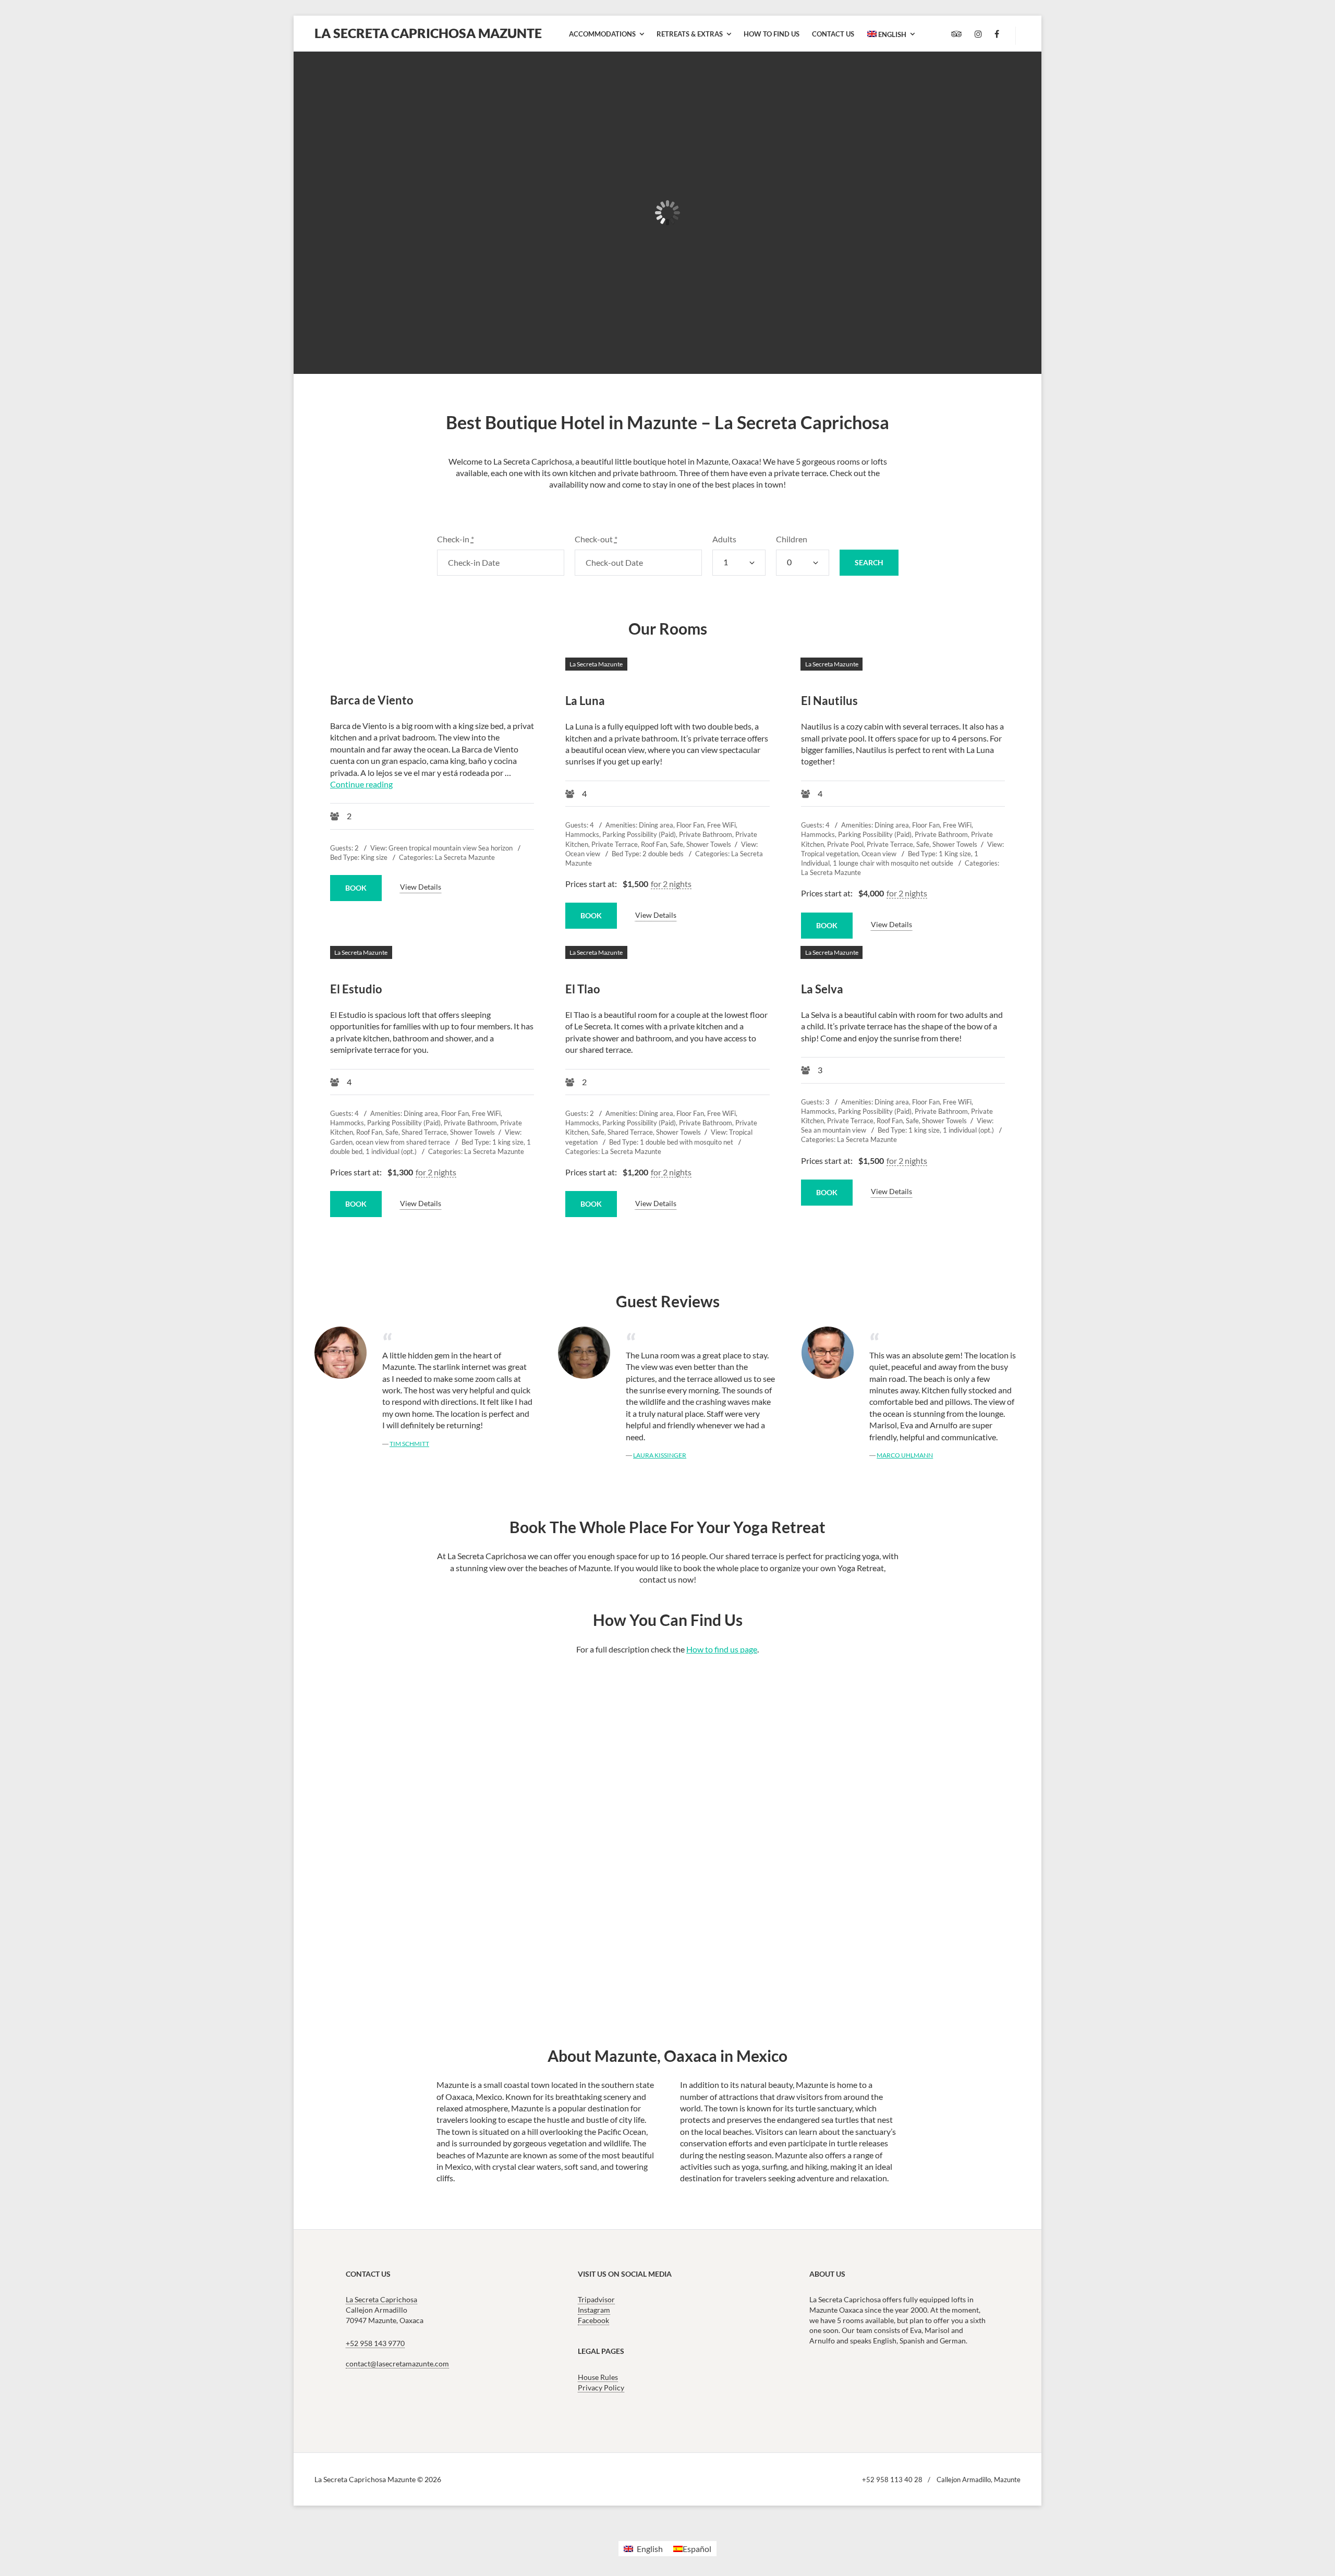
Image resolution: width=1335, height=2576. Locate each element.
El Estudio (662, 133)
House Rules (598, 2377)
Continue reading (361, 784)
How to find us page (722, 1649)
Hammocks (582, 834)
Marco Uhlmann (905, 1455)
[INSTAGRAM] (978, 34)
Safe (677, 844)
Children (792, 539)
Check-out (596, 539)
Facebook (593, 2320)
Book (340, 303)
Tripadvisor (596, 2299)
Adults (724, 539)
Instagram (594, 2310)
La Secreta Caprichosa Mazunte (428, 33)
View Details (421, 887)
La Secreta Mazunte (346, 117)
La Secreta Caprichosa (381, 2299)
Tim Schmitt (409, 1444)
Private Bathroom (706, 834)
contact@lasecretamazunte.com (397, 2364)
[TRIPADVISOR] (957, 34)
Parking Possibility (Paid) (639, 834)
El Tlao (800, 133)
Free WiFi (721, 825)
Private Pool (845, 844)
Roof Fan (654, 844)
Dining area (656, 825)
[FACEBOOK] (997, 34)
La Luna (342, 145)
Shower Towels (709, 844)
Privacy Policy (601, 2387)
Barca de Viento (372, 700)
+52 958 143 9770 (375, 2343)
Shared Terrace (424, 1132)
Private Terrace (615, 844)
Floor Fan (690, 825)
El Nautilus (515, 133)
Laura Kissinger (660, 1455)
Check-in (456, 539)
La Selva (957, 133)
